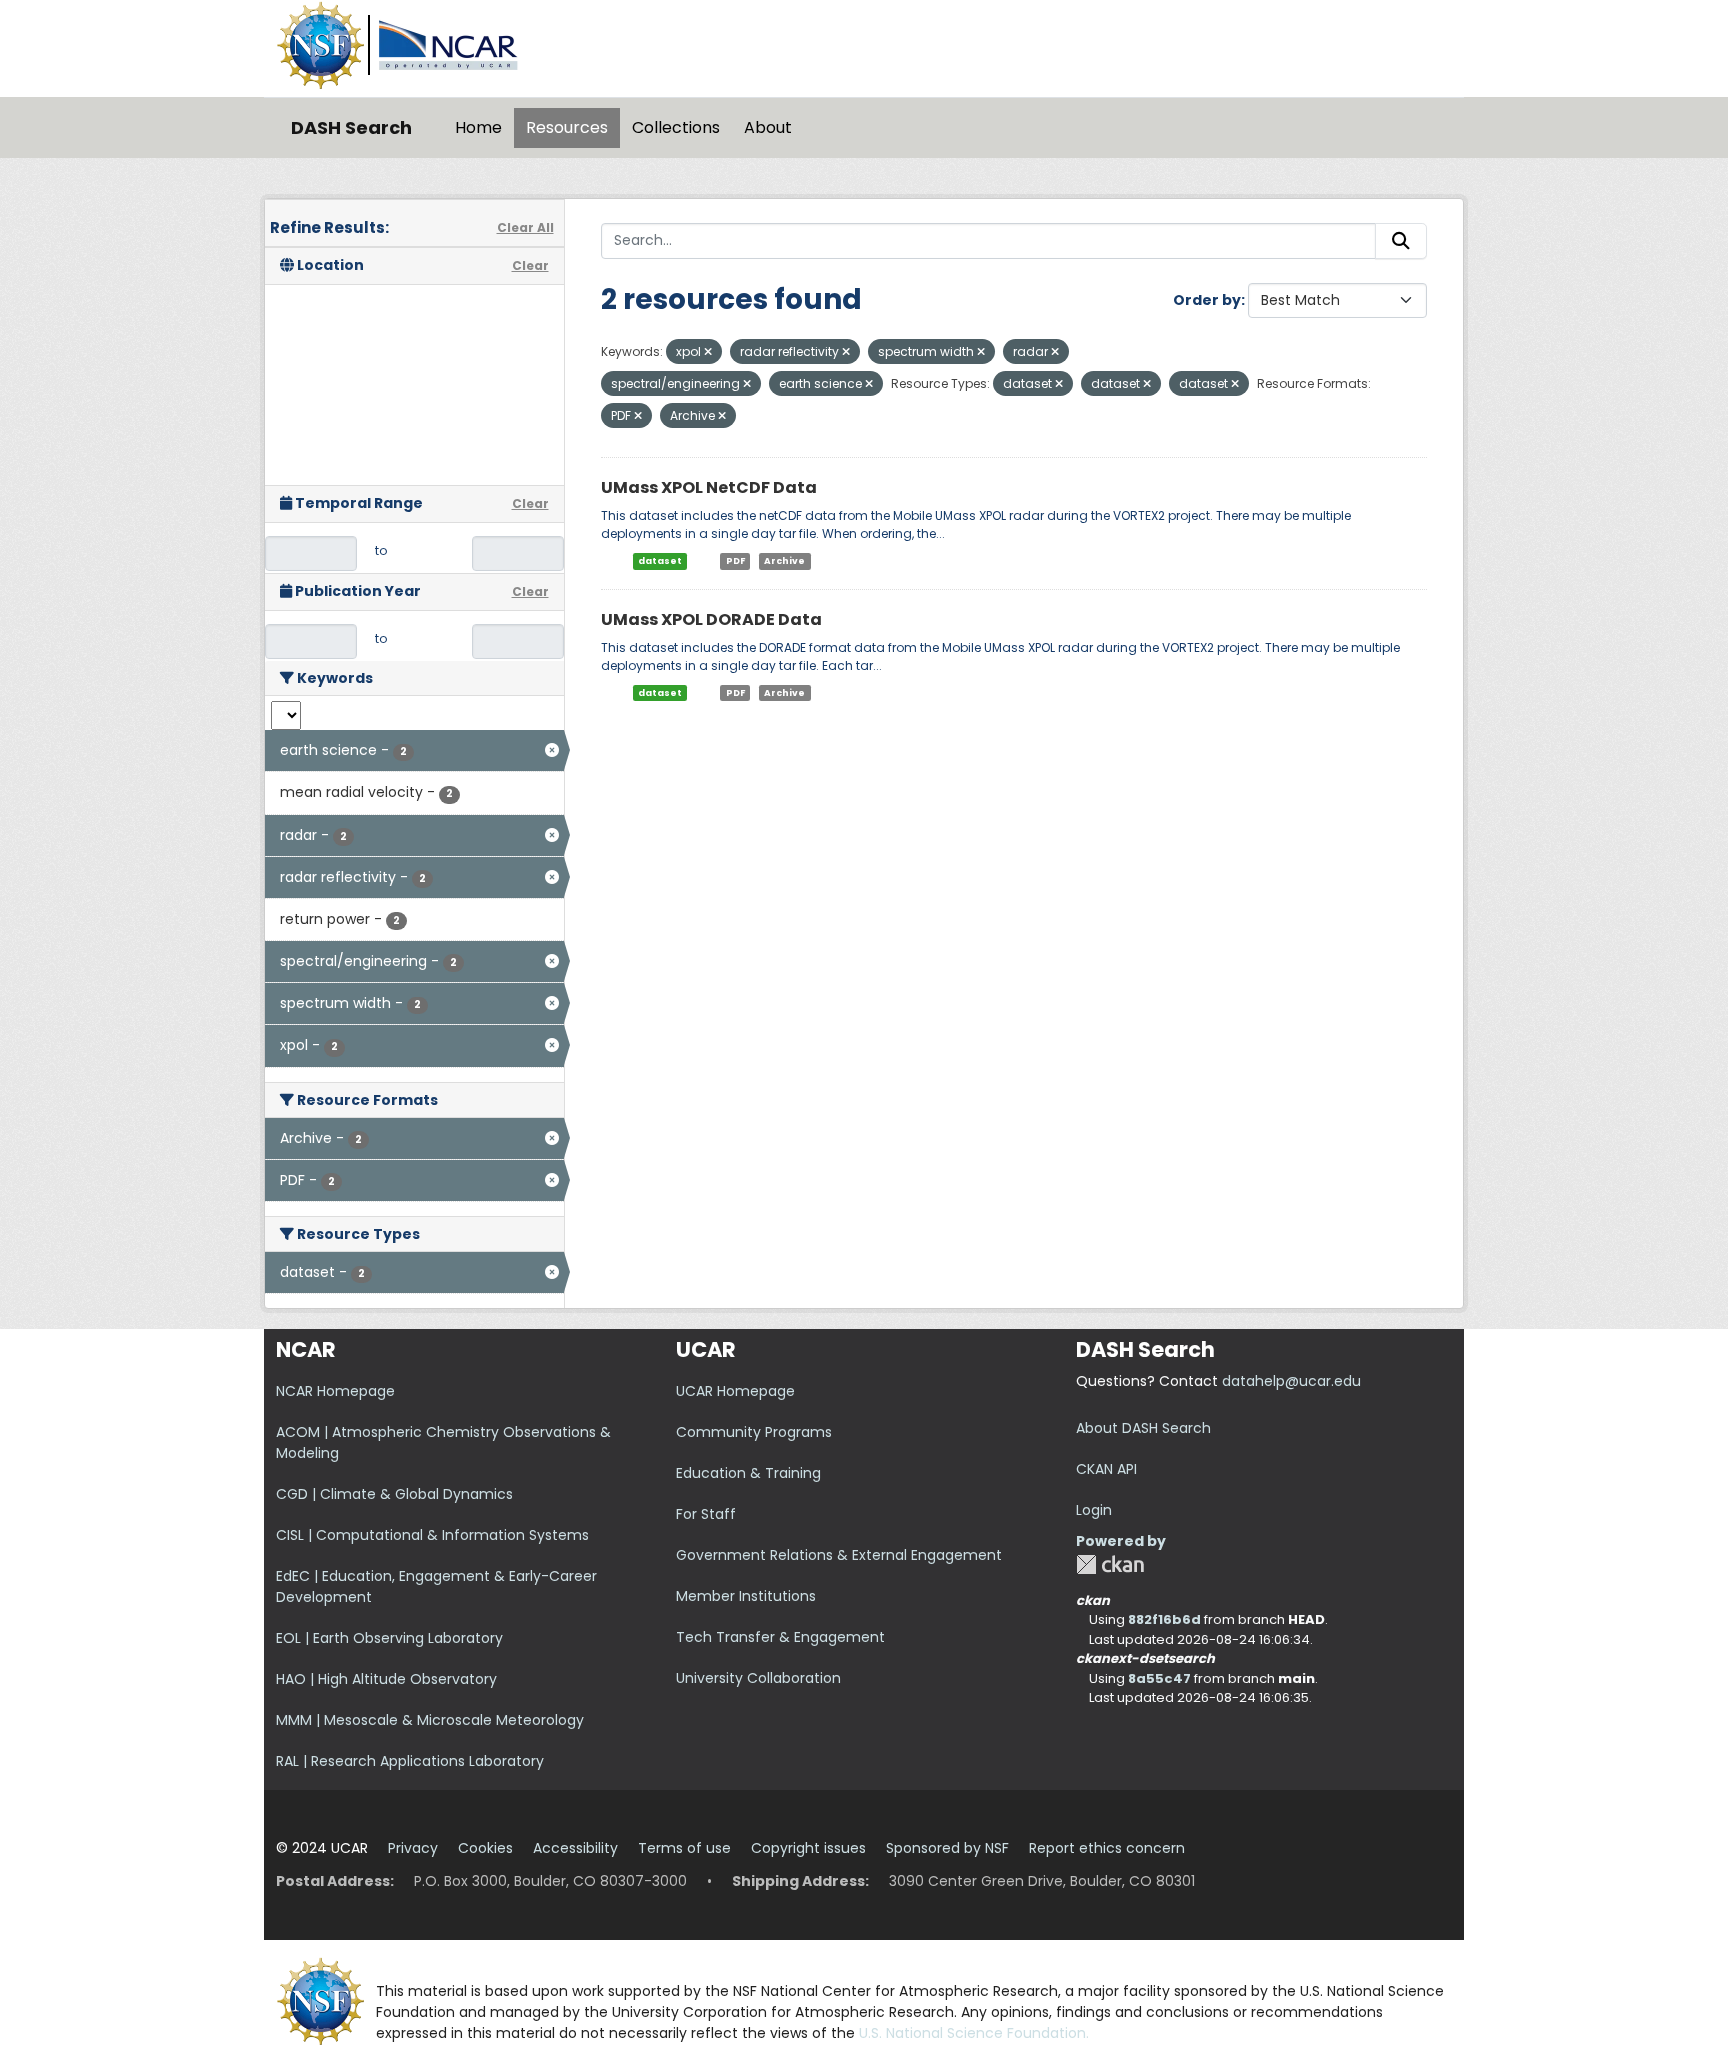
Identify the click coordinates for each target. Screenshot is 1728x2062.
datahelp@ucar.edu (1291, 1381)
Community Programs (754, 1432)
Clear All (525, 227)
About (768, 127)
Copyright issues (808, 1848)
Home (478, 127)
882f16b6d (1164, 1619)
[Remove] (708, 352)
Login (1094, 1510)
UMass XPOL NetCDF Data (709, 487)
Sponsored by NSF (947, 1848)
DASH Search (351, 127)
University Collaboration (758, 1678)
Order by (1207, 300)
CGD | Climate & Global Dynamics (394, 1494)
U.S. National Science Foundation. (974, 2033)
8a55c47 (1159, 1678)
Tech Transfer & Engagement (780, 1637)
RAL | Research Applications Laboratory (410, 1761)
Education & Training (748, 1473)
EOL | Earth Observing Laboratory (389, 1638)
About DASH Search (1143, 1428)
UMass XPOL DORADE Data (711, 619)
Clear (530, 265)
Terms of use (684, 1848)
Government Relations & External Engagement (839, 1555)
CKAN (1110, 1564)
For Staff (706, 1514)
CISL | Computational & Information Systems (432, 1535)
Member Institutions (746, 1596)
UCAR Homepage (735, 1391)
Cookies (485, 1848)
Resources (567, 127)
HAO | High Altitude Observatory (386, 1679)
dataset (660, 561)
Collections (676, 127)
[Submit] (1401, 241)
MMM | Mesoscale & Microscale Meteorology (430, 1720)
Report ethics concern (1107, 1848)
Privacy (413, 1848)
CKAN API (1106, 1469)
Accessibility (575, 1848)
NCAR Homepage (335, 1391)
